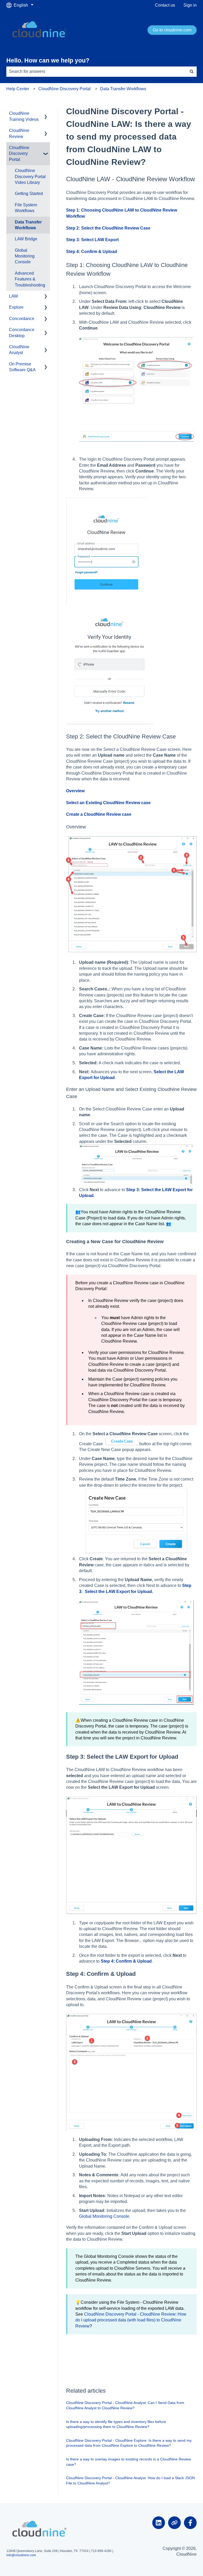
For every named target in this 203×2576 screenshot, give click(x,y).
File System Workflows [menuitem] (26, 208)
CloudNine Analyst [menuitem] (19, 350)
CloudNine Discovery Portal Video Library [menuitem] (30, 176)
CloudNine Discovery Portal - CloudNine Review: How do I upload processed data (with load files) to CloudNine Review (131, 2320)
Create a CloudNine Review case (99, 814)
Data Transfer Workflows (123, 89)
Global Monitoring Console (104, 2216)
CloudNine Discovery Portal (64, 89)
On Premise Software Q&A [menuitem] (22, 367)
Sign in (190, 5)
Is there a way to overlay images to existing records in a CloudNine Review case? (128, 2462)
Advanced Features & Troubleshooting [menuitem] (30, 279)
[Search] (192, 71)
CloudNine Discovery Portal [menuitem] (19, 154)
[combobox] (96, 71)
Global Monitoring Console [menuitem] (25, 256)
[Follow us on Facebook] (190, 2523)
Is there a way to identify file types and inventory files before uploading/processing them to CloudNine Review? (116, 2424)
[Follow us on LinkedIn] (159, 2523)
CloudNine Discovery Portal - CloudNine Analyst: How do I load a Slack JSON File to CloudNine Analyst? (130, 2480)
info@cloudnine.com (21, 2555)
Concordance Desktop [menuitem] (22, 333)
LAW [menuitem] (13, 296)
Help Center (18, 89)
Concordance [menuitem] (22, 319)
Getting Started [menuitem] (29, 194)
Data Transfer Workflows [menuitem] (28, 225)
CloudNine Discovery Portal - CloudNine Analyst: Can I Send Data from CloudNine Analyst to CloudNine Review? (125, 2405)
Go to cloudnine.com (172, 30)
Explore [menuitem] (16, 307)
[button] (46, 114)
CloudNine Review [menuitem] (19, 133)
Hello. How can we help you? (48, 60)
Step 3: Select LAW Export (92, 240)
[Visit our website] (174, 2523)
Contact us (165, 5)
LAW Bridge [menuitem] (26, 239)
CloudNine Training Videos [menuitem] (24, 116)
